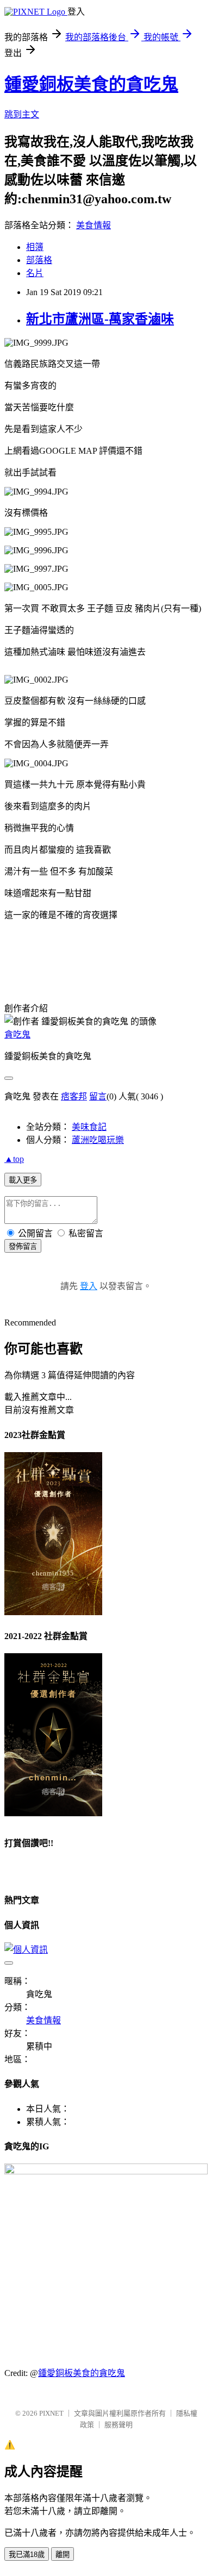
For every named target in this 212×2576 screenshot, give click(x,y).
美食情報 (93, 225)
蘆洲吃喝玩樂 (98, 1140)
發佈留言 (23, 1246)
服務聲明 (119, 2425)
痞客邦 (74, 1096)
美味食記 (89, 1127)
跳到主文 (22, 114)
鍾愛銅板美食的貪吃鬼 (91, 84)
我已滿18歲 (27, 2555)
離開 (63, 2555)
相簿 (35, 247)
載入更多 (23, 1180)
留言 (98, 1096)
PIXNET (51, 2413)
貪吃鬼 (17, 1034)
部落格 (39, 260)
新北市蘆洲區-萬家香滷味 (100, 319)
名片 (35, 273)
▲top (14, 1159)
